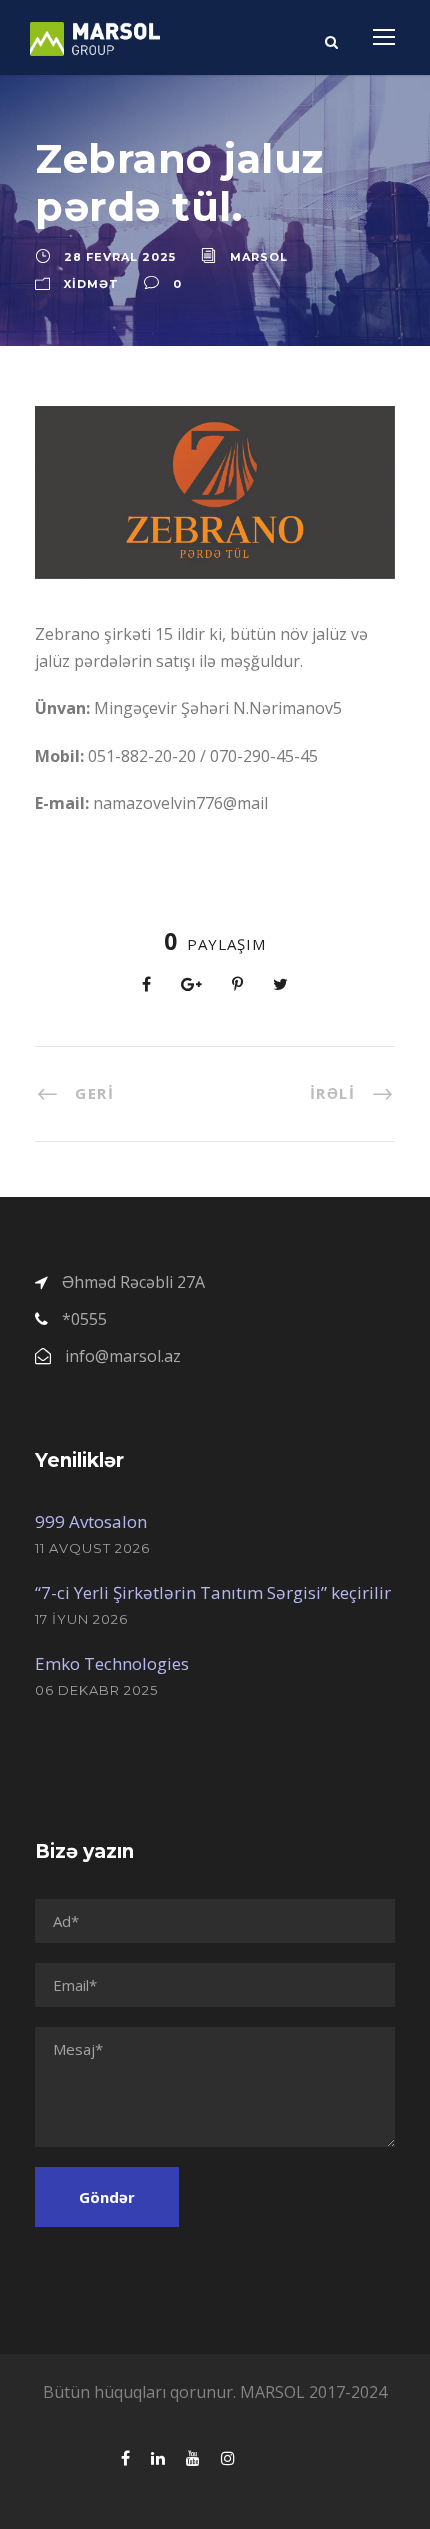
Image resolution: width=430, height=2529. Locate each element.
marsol (259, 257)
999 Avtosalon (91, 1521)
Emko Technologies (112, 1663)
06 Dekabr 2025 (96, 1690)
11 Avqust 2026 (92, 1548)
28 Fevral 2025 (120, 257)
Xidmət (91, 284)
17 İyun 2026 (81, 1619)
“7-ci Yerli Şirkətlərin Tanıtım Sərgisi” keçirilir (213, 1592)
